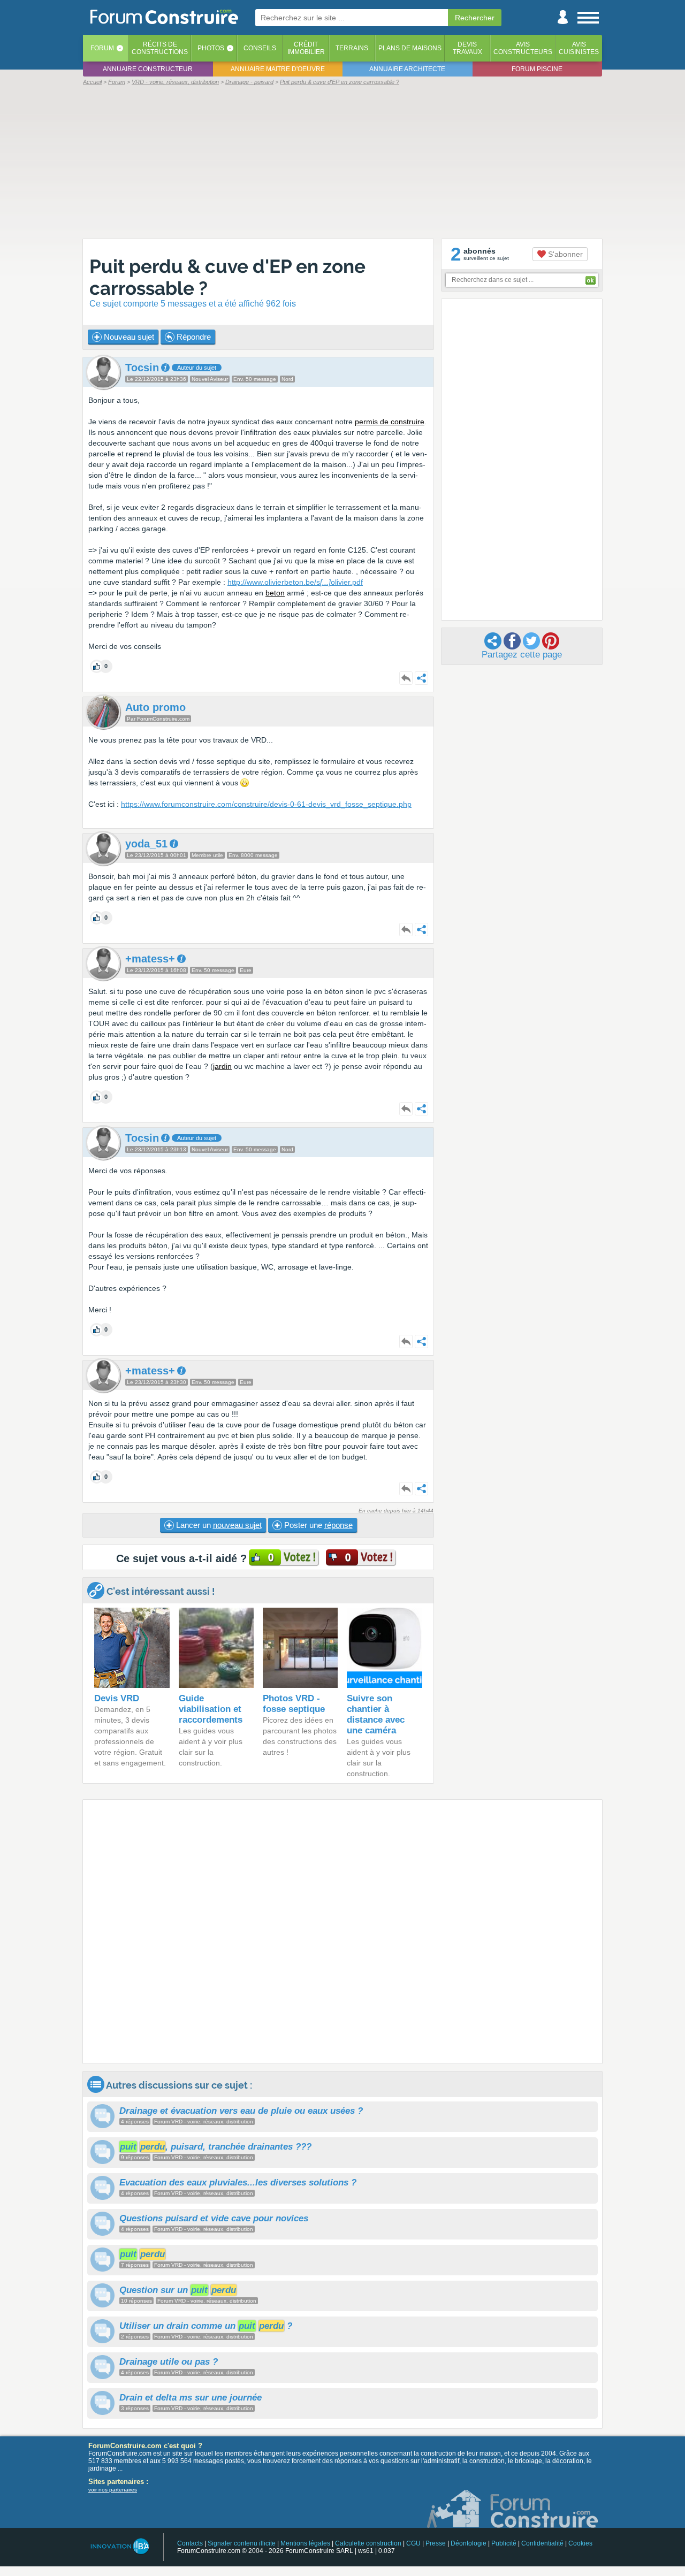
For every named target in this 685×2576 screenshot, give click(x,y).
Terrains (352, 48)
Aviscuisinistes (579, 48)
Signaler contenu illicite (242, 2543)
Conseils (260, 48)
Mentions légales (305, 2543)
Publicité (504, 2543)
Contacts (190, 2543)
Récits (160, 48)
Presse (436, 2543)
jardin (222, 1066)
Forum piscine (537, 69)
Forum (102, 48)
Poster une (317, 1525)
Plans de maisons (410, 48)
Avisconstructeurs (523, 48)
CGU (413, 2543)
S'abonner (564, 254)
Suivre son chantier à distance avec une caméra (376, 1714)
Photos (211, 48)
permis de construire (390, 422)
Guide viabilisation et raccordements (211, 1709)
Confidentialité (542, 2543)
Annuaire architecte (407, 69)
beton (275, 593)
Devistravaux (467, 48)
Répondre (193, 337)
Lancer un (218, 1525)
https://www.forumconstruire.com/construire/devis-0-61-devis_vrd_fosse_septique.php (266, 804)
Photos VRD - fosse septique (294, 1704)
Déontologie (469, 2543)
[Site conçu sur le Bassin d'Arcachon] (119, 2546)
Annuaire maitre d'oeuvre (278, 69)
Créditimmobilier (306, 48)
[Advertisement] (342, 162)
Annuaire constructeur (148, 69)
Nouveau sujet (128, 337)
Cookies (580, 2543)
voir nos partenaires (113, 2490)
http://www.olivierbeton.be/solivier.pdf (295, 582)
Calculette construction (368, 2543)
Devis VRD (117, 1698)
